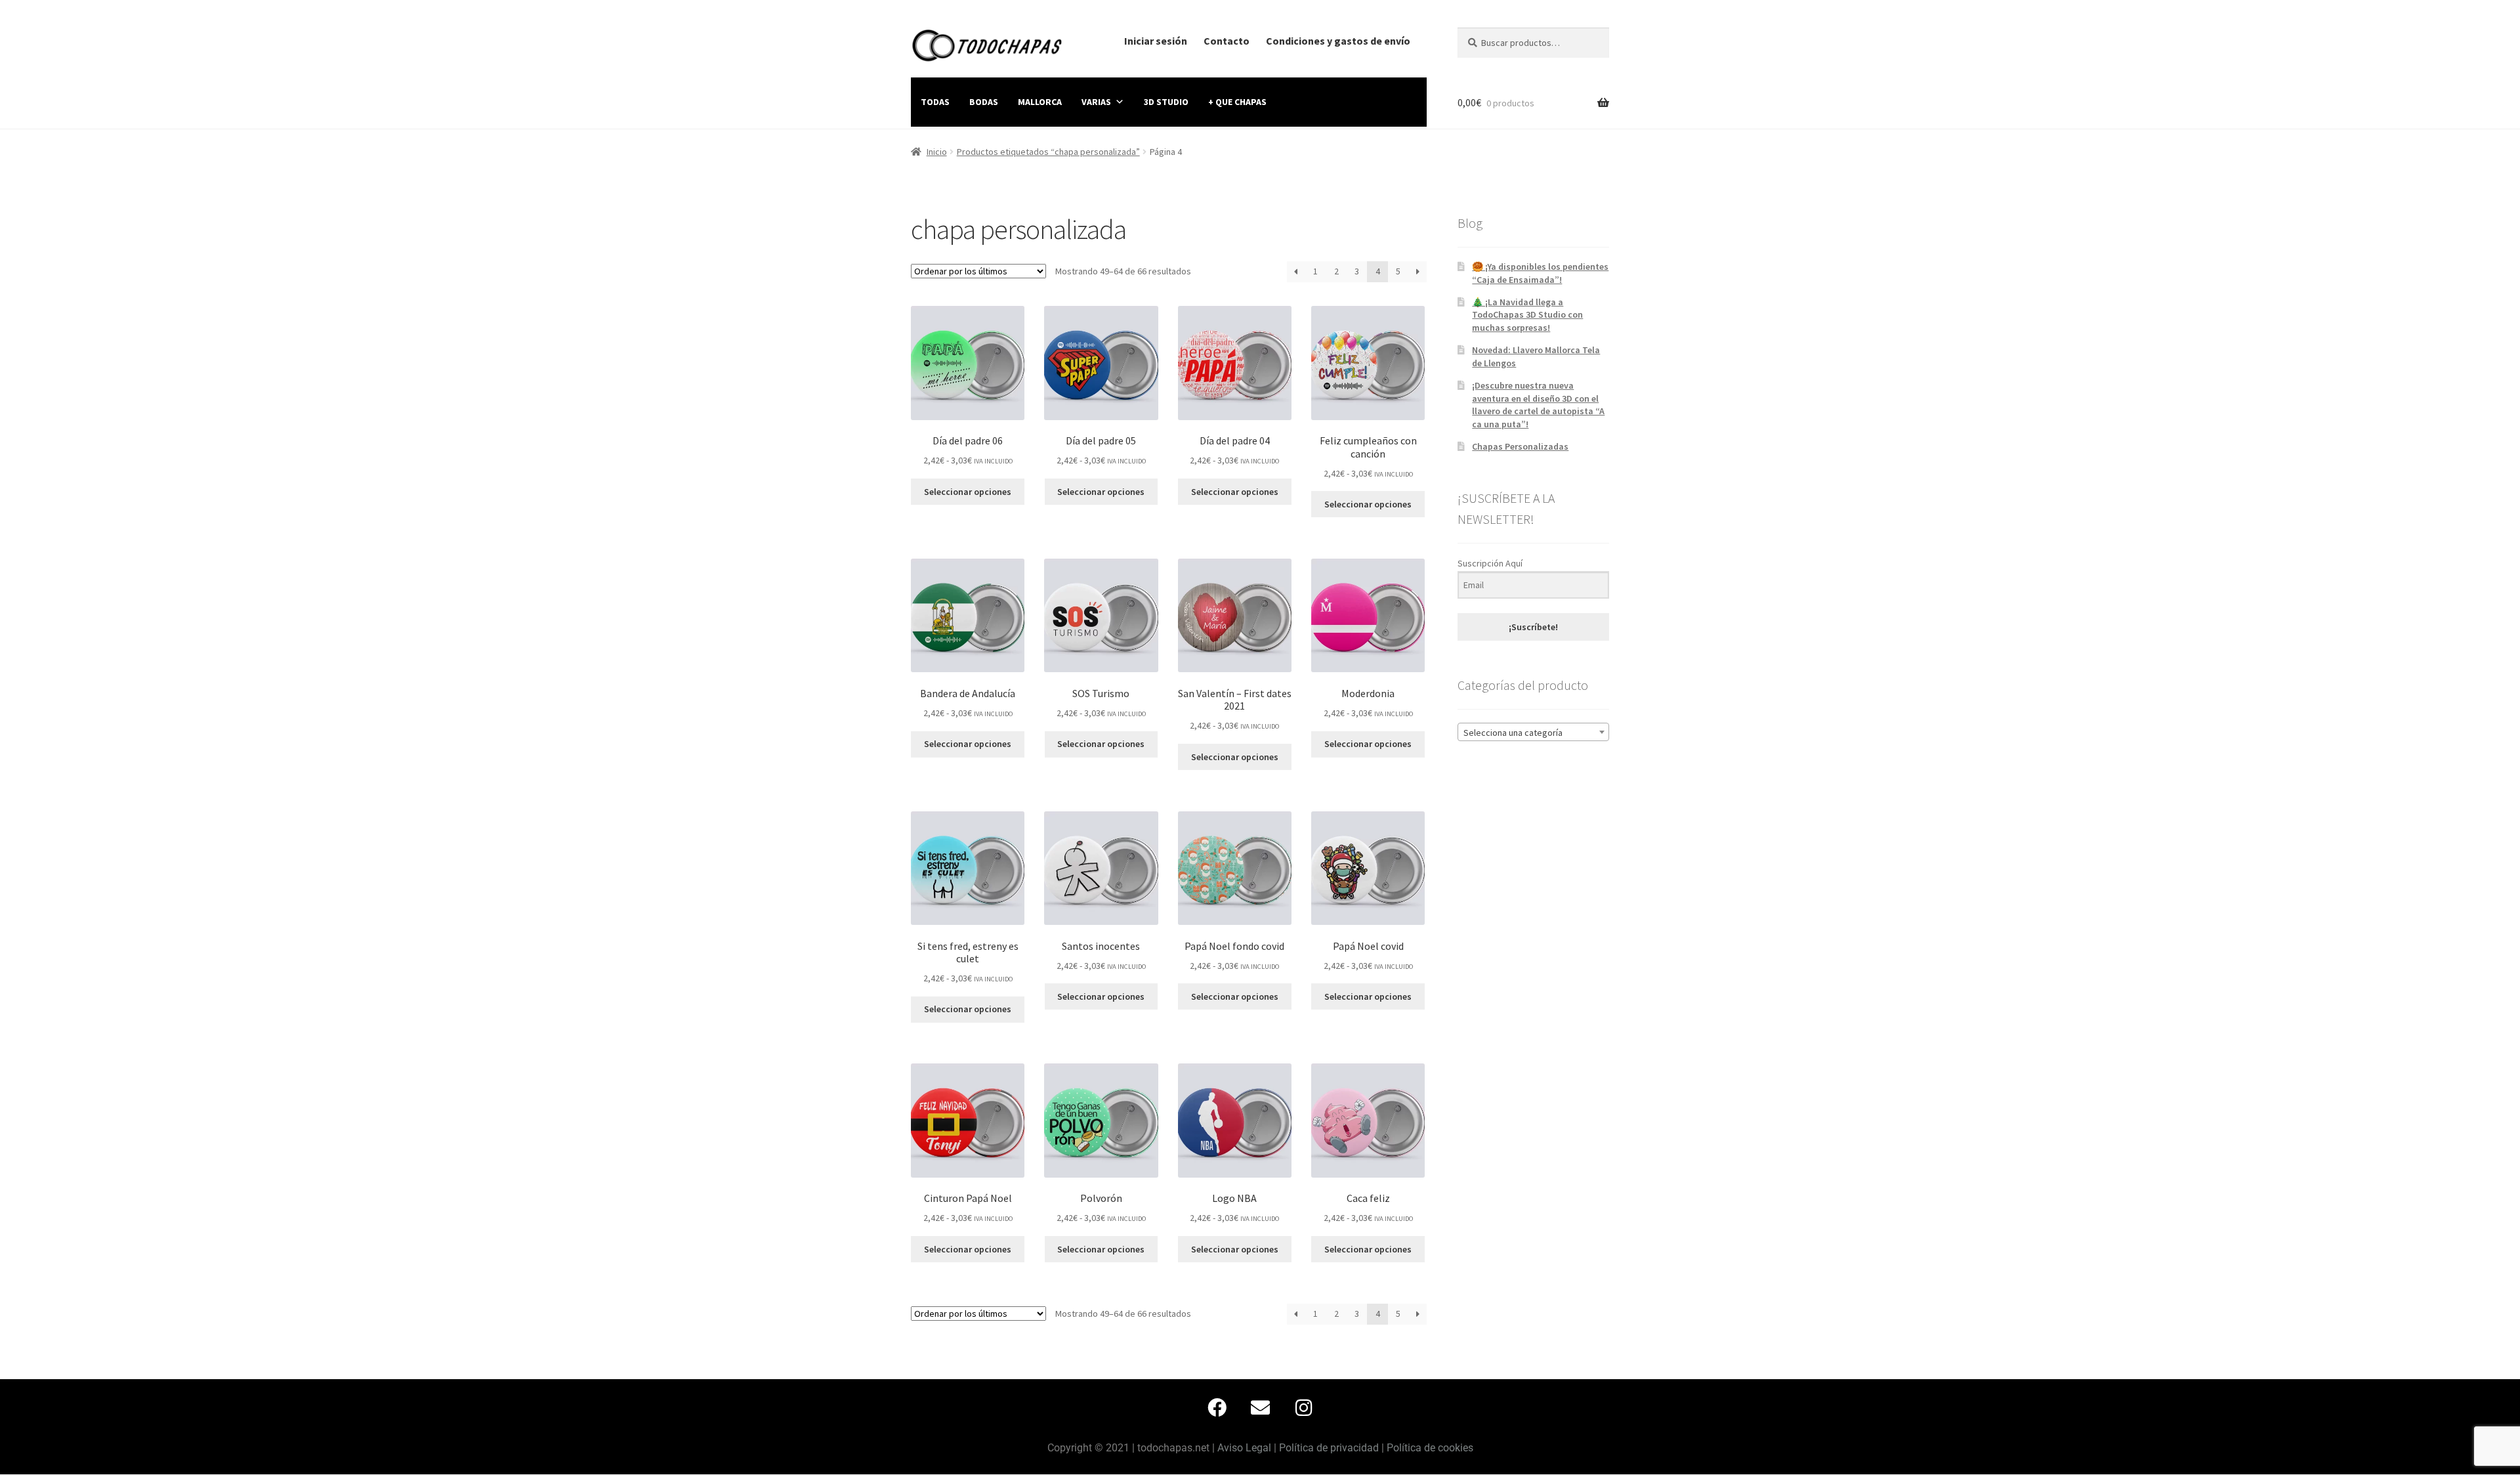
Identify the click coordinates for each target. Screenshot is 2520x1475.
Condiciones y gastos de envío (1338, 41)
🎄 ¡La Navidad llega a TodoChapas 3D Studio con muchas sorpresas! (1527, 315)
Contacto (1227, 41)
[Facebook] (1217, 1407)
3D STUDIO (1166, 102)
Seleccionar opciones (968, 492)
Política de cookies (1430, 1448)
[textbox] (1533, 733)
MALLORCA (1040, 102)
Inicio (937, 152)
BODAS (984, 102)
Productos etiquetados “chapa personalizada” (1048, 152)
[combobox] (1533, 732)
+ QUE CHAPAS (1237, 102)
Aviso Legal (1244, 1448)
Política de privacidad (1329, 1448)
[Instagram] (1303, 1407)
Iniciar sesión (1156, 41)
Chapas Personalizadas (1520, 446)
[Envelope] (1260, 1407)
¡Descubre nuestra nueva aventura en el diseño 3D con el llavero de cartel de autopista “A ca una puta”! (1538, 405)
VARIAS (1096, 102)
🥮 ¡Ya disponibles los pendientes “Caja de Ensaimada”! (1540, 273)
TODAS (935, 102)
